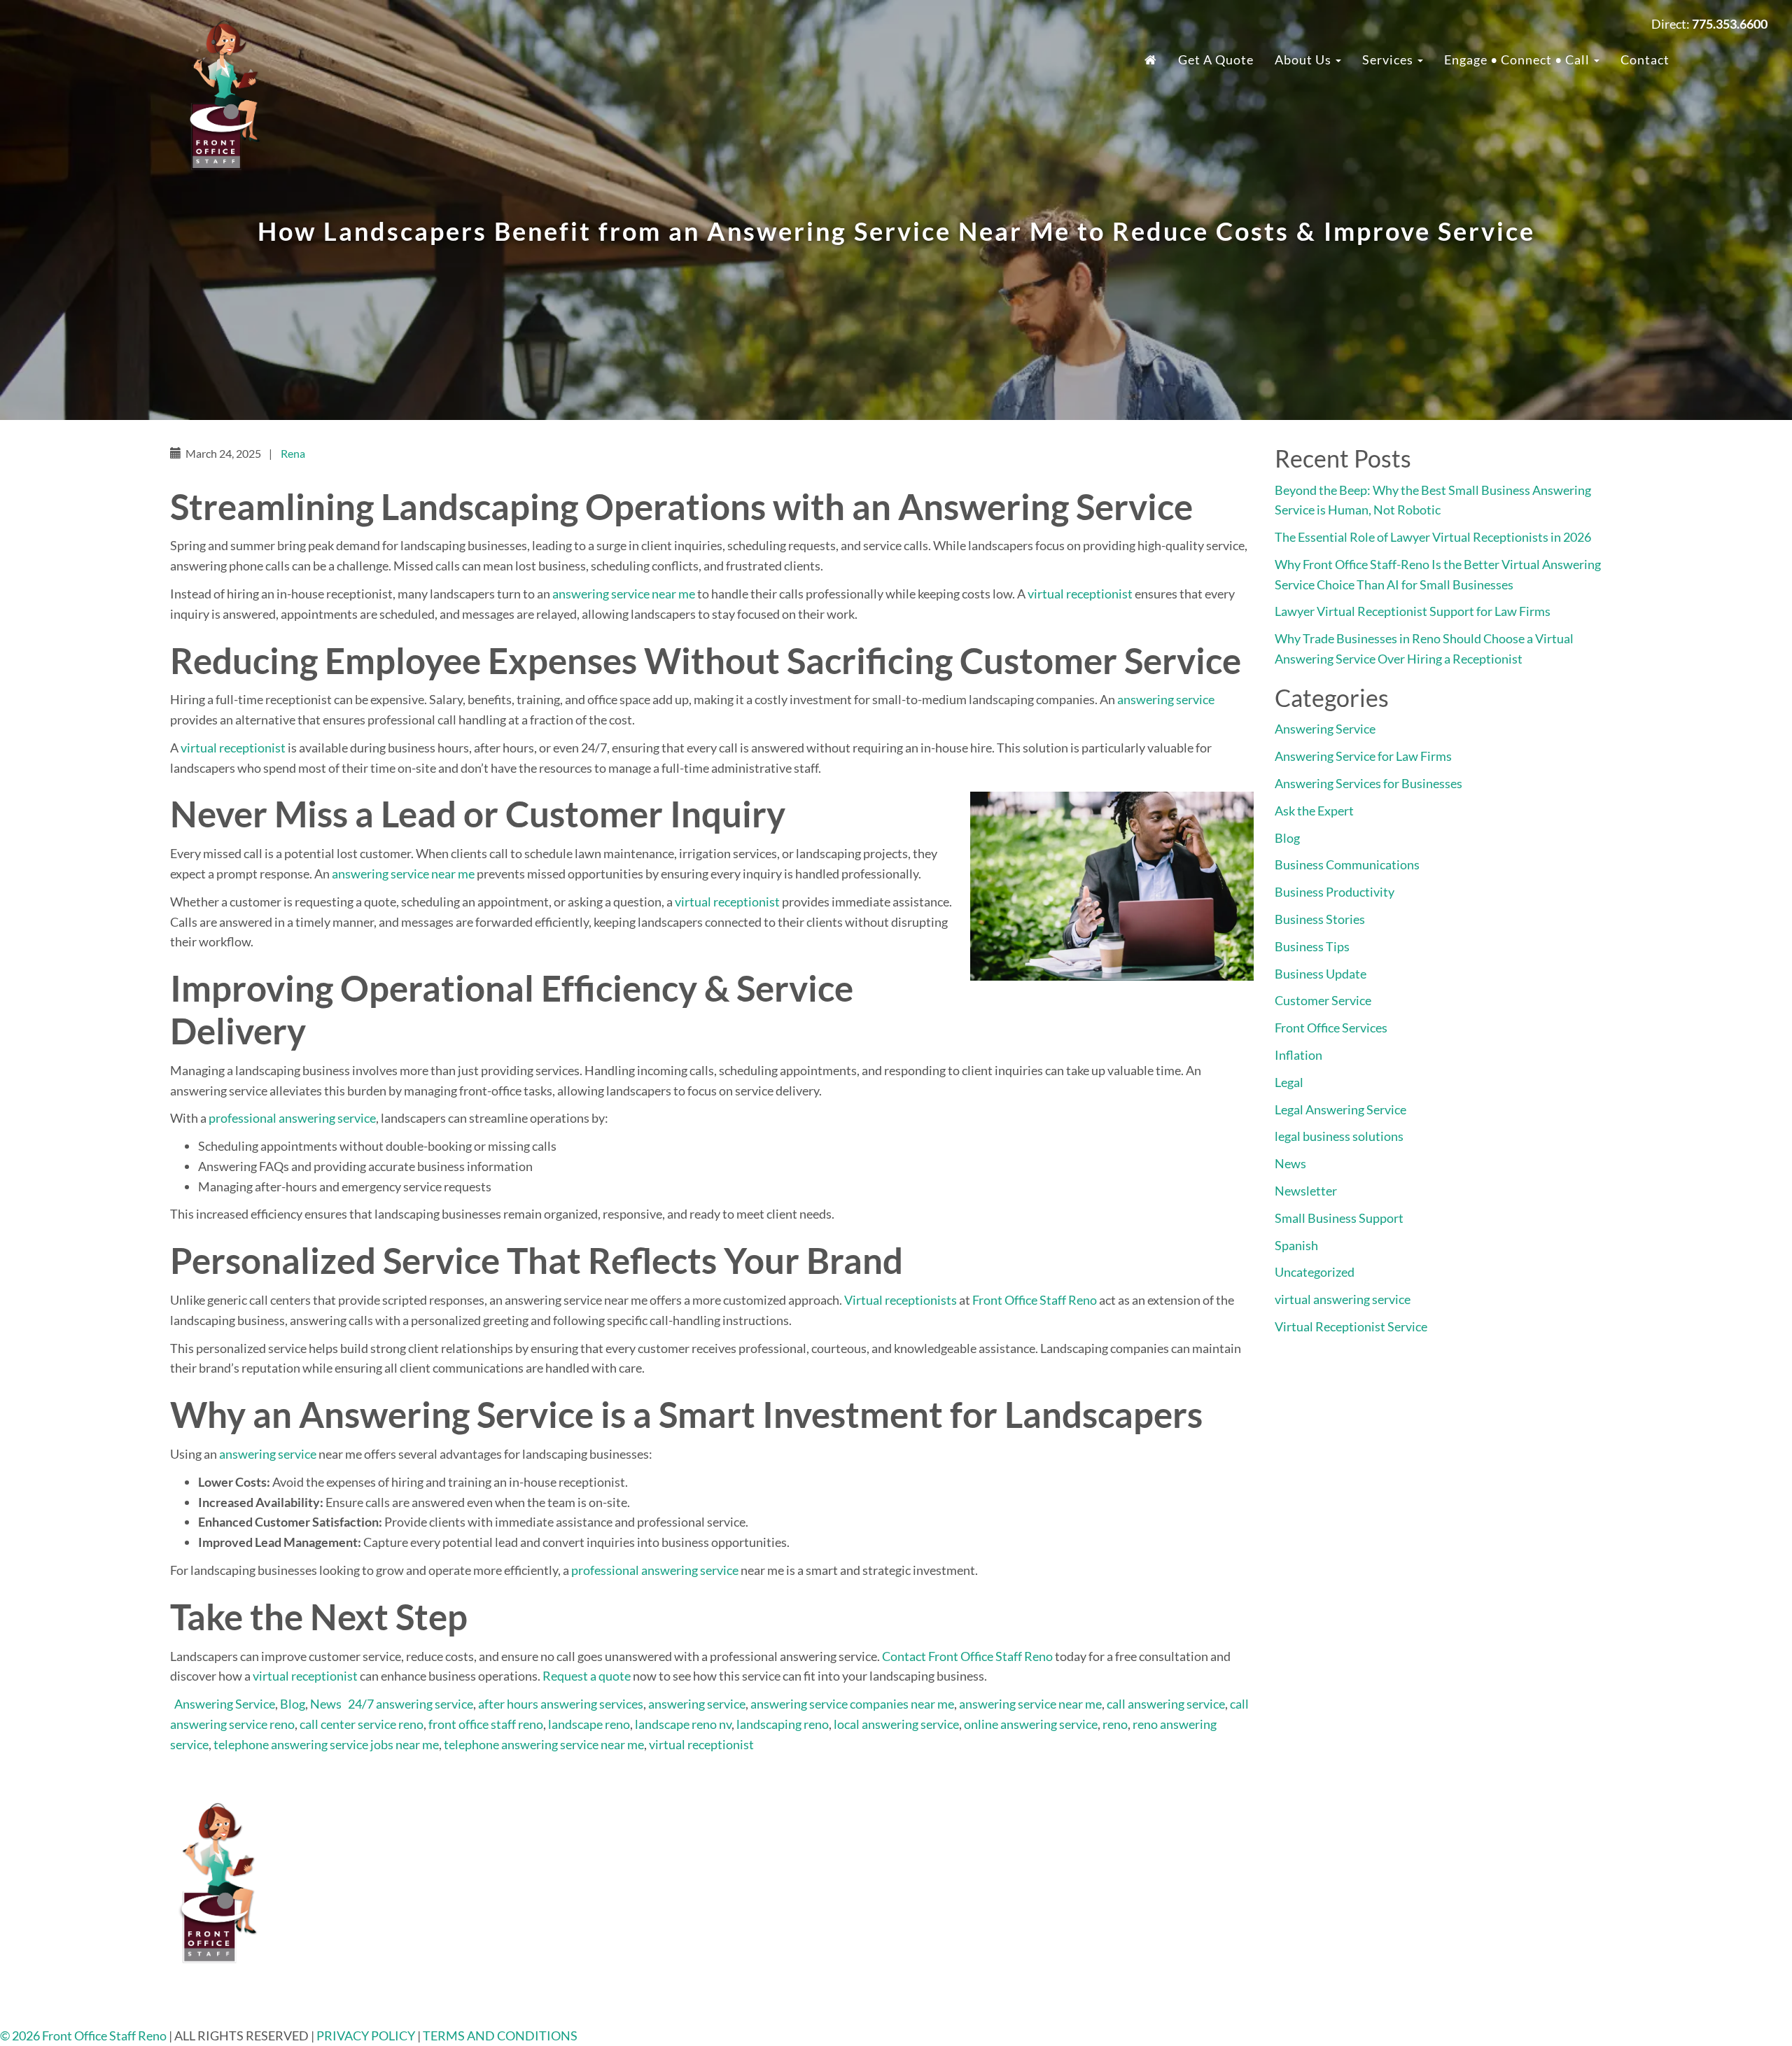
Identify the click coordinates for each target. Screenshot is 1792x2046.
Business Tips (1312, 946)
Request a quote (587, 1676)
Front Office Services (1331, 1028)
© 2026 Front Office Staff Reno (83, 2036)
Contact (1645, 59)
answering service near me (624, 594)
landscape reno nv (683, 1724)
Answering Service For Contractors (1029, 1887)
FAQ (1319, 1826)
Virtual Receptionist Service (1351, 1326)
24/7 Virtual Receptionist (1004, 1847)
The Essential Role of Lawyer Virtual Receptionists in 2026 (1433, 537)
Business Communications (1347, 864)
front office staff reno (486, 1724)
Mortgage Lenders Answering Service (1036, 1927)
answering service (1166, 699)
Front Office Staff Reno (1035, 1300)
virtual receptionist (1080, 594)
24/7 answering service (411, 1704)
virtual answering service (1343, 1299)
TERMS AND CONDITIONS (500, 2036)
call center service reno (362, 1724)
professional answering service (292, 1118)
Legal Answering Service (1340, 1109)
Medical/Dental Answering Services (1032, 1947)
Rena (293, 453)
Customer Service (1323, 1000)
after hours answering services (561, 1704)
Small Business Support (1339, 1218)
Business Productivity (1335, 892)
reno (1115, 1724)
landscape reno (589, 1724)
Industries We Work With (1004, 1826)
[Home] (1151, 59)
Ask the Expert (1314, 811)
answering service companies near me (852, 1704)
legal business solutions (1339, 1136)
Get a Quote (1216, 59)
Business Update (1321, 974)
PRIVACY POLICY (367, 2036)
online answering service (1031, 1724)
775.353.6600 (640, 1826)
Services (1389, 59)
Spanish (1296, 1245)
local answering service (896, 1724)
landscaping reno (783, 1724)
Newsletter (1306, 1191)
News (326, 1704)
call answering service (1166, 1704)
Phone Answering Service (1003, 1907)
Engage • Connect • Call (1518, 59)
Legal (1289, 1082)
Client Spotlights (1353, 1947)
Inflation (1298, 1055)
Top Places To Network (1369, 1988)
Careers (1328, 1867)
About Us (1304, 59)
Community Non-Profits (1373, 1927)
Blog (293, 1704)
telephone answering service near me (544, 1744)
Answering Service (225, 1704)
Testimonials (1342, 1847)
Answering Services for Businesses (1368, 783)
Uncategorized (1315, 1272)
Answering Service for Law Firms (1363, 756)
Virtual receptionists (901, 1300)
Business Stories (1320, 919)
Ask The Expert (1348, 1968)
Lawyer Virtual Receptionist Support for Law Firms (1413, 611)
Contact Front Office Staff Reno (967, 1656)
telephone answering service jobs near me (326, 1744)
